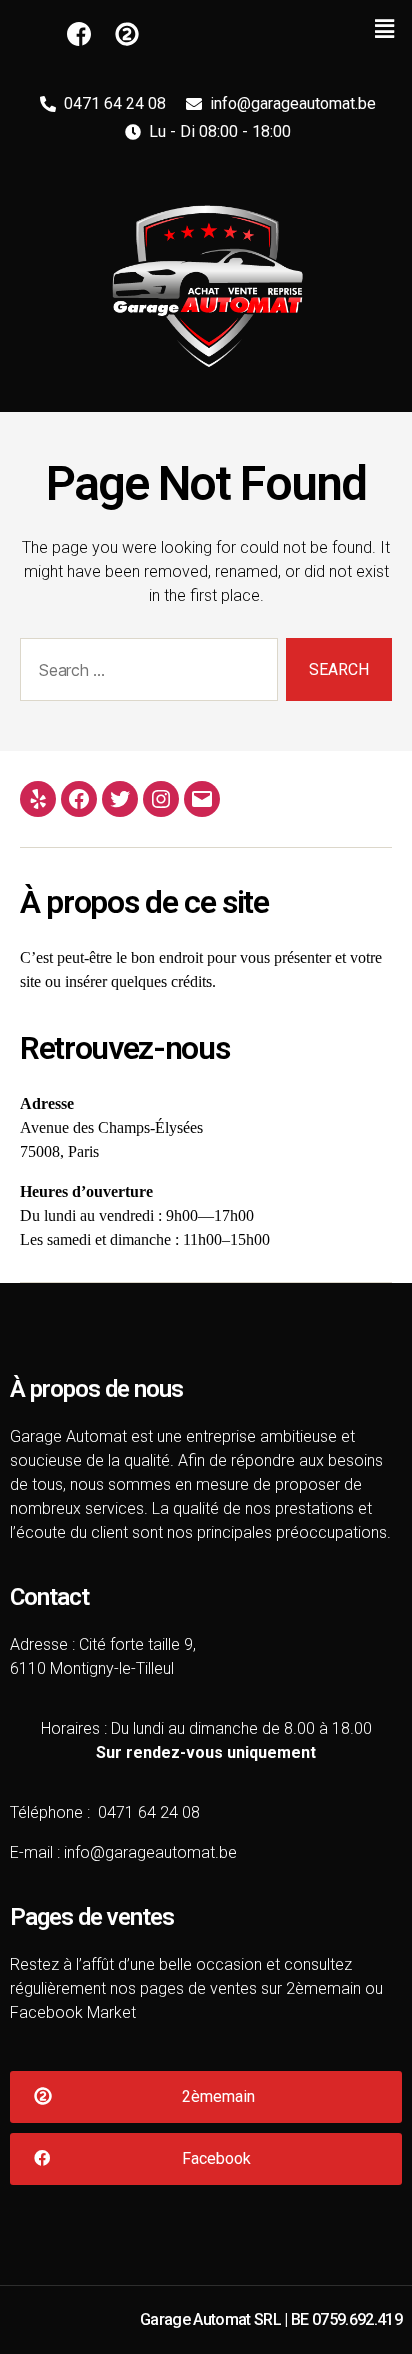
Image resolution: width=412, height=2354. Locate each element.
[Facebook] (79, 799)
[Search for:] (145, 673)
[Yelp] (38, 799)
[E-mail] (202, 799)
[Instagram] (161, 799)
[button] (206, 2097)
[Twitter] (120, 799)
